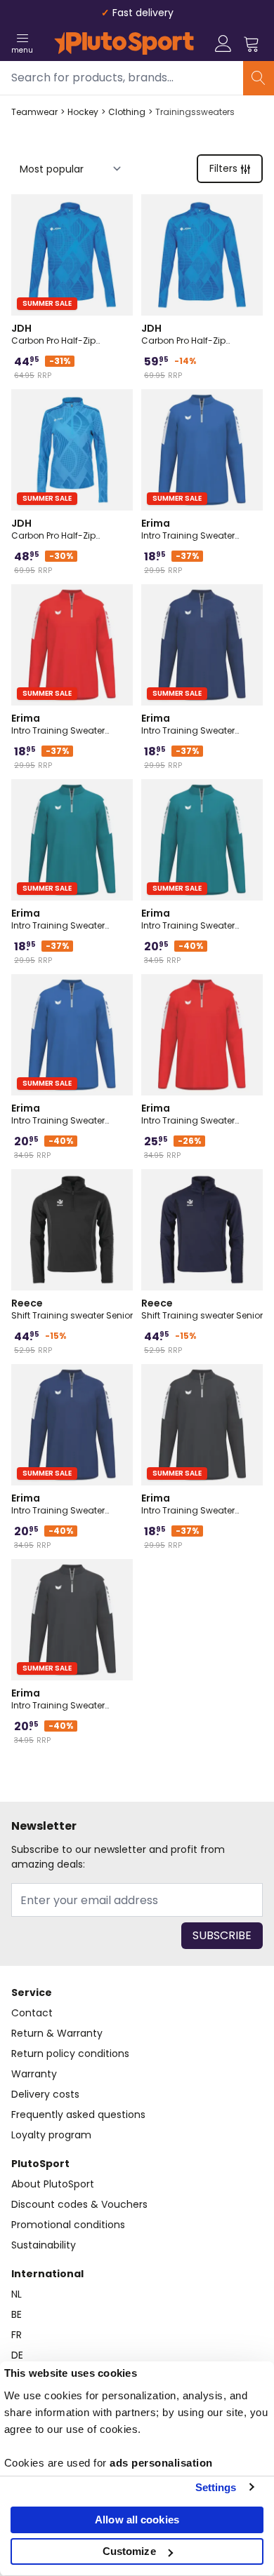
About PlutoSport (53, 2184)
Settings (216, 2487)
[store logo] (124, 43)
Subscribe (222, 1935)
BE (17, 2314)
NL (17, 2294)
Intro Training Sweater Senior (188, 919)
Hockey (83, 112)
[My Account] (223, 43)
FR (17, 2335)
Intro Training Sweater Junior (188, 529)
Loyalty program (51, 2135)
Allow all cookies (137, 2520)
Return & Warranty (57, 2033)
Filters (223, 168)
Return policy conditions (70, 2054)
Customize (129, 2551)
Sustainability (44, 2245)
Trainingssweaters (195, 112)
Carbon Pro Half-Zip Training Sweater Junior (62, 334)
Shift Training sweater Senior (72, 1309)
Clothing (127, 112)
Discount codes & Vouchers (79, 2204)
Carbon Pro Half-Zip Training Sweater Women (65, 529)
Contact (32, 2013)
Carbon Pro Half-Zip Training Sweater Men (187, 334)
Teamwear (34, 112)
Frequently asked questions (78, 2115)
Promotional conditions (68, 2225)
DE (17, 2355)
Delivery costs (45, 2094)
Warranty (34, 2074)
